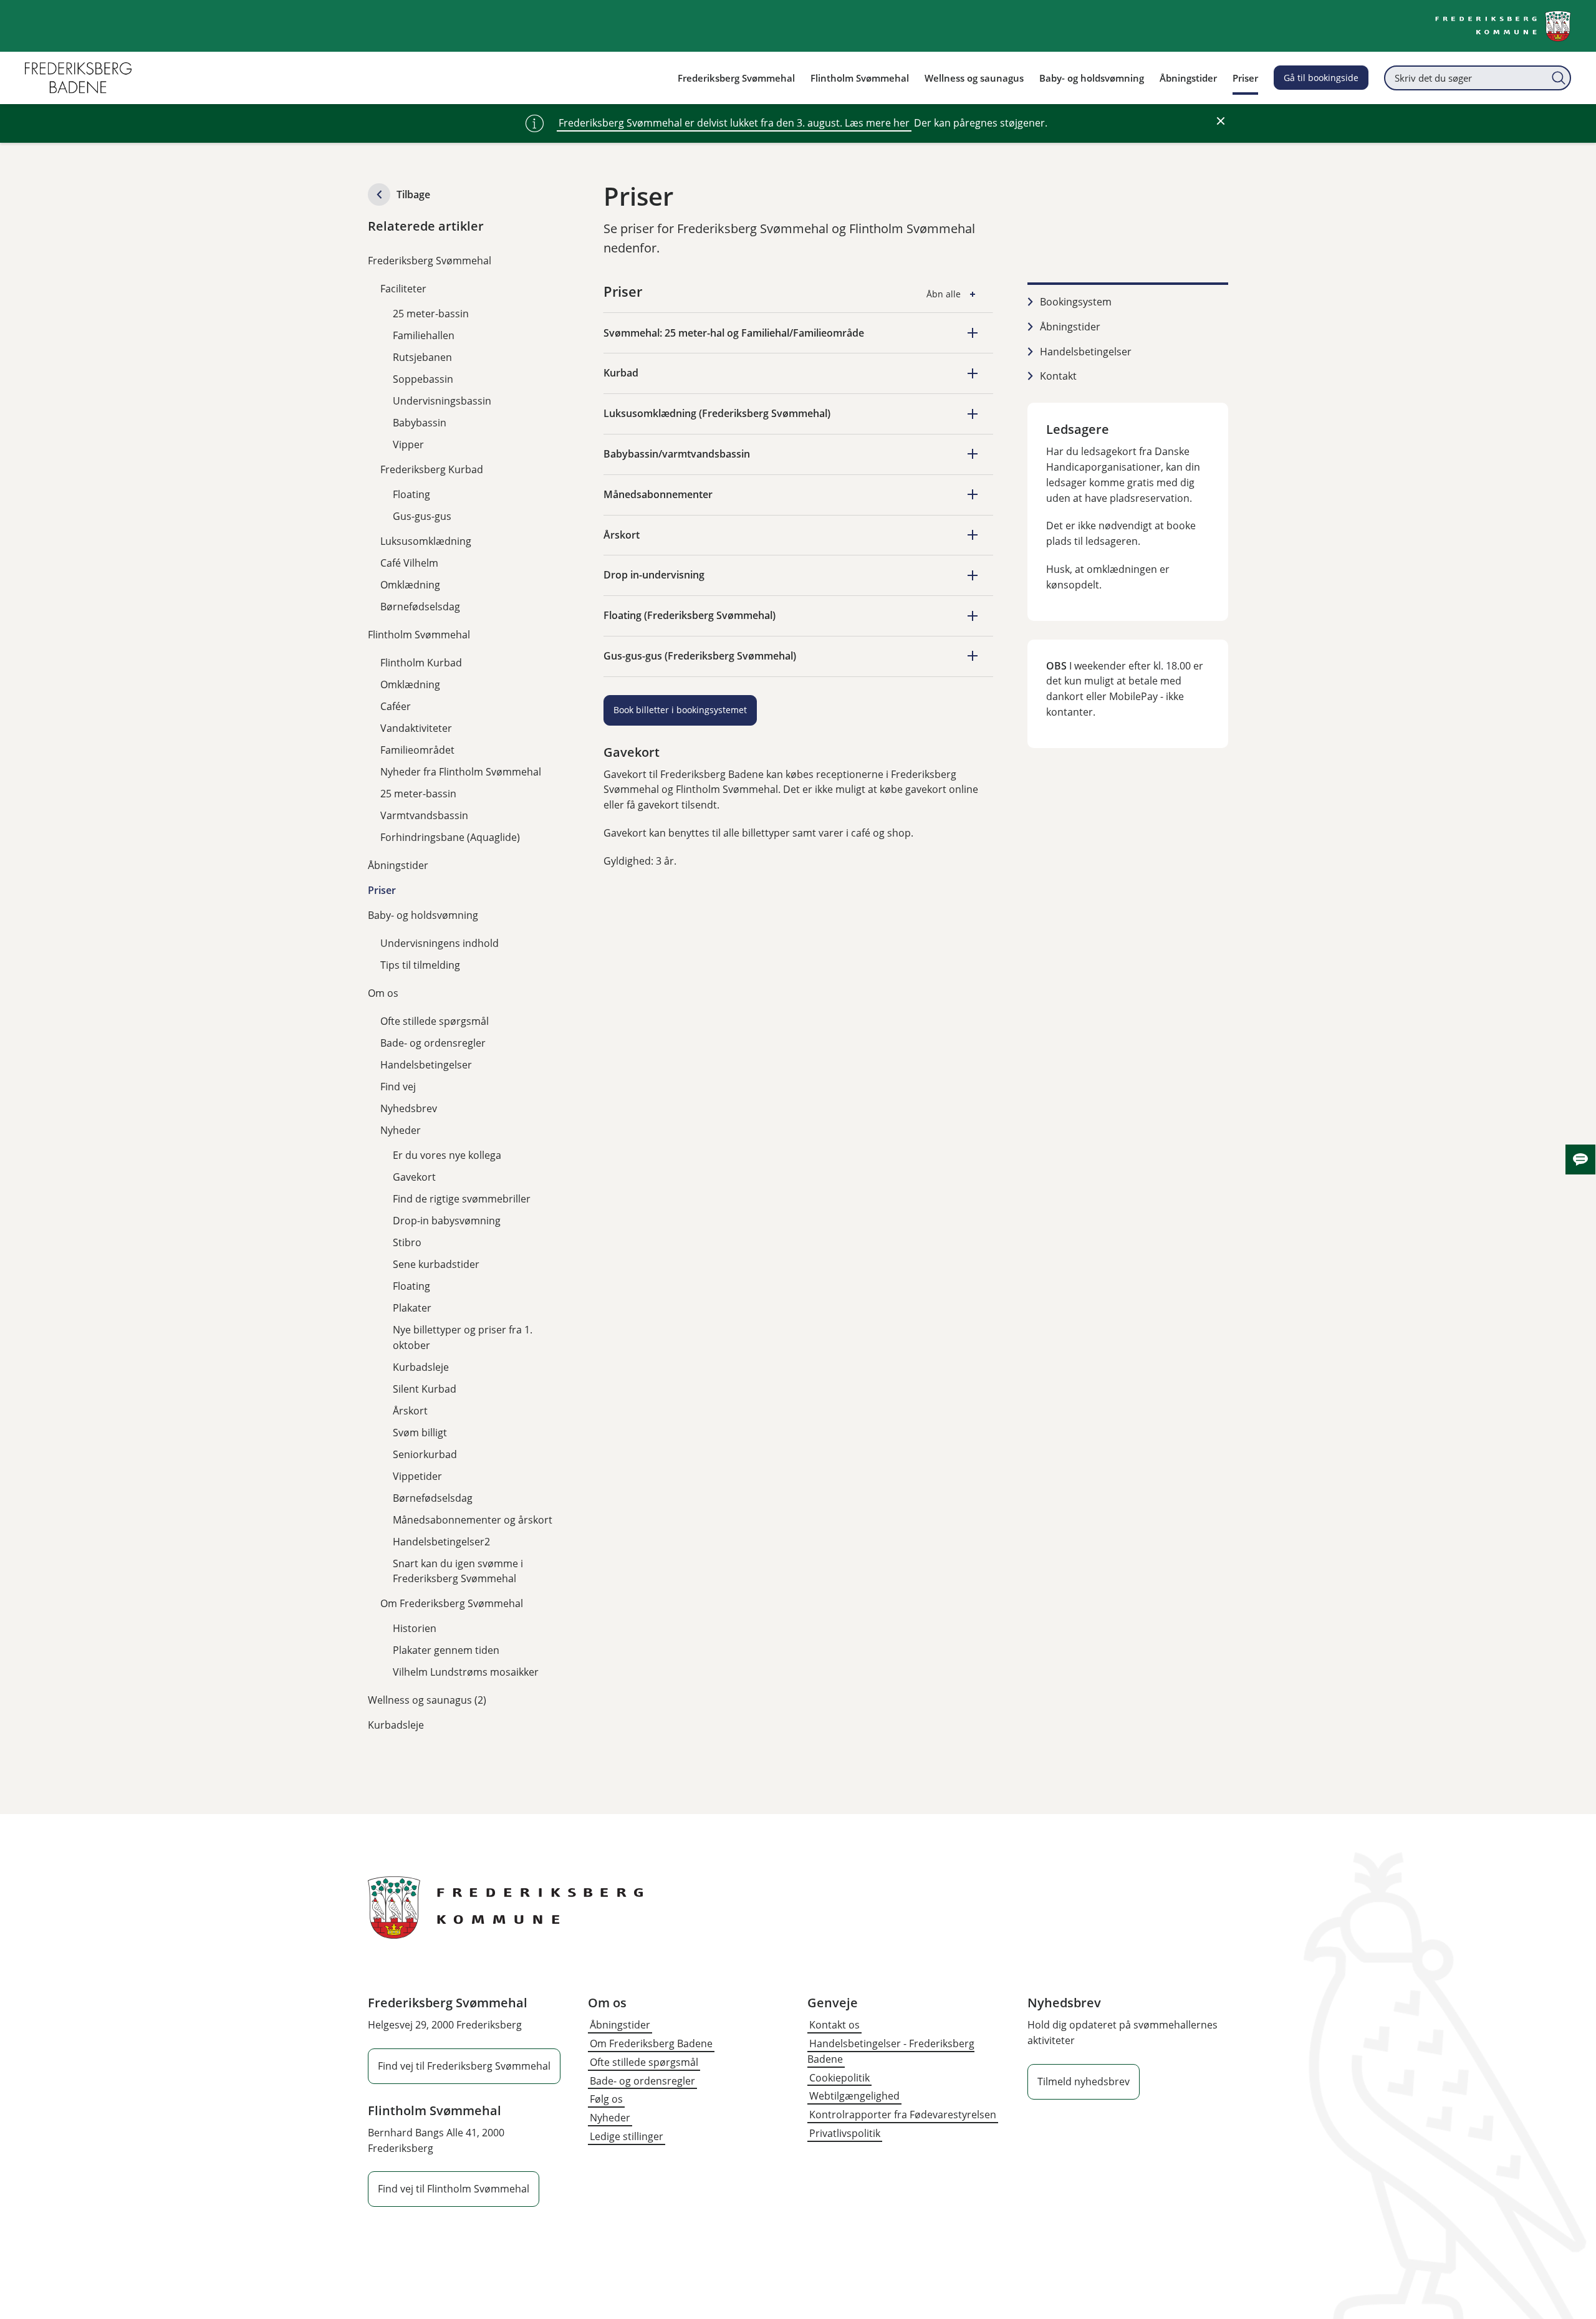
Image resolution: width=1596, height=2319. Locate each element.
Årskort (410, 1411)
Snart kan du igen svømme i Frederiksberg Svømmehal (458, 1571)
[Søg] (1559, 78)
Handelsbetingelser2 (441, 1542)
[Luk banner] (1221, 121)
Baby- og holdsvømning (423, 915)
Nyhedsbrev (409, 1108)
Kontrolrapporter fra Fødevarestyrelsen (903, 2115)
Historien (415, 1628)
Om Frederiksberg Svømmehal (452, 1603)
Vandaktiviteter (416, 728)
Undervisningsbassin (442, 401)
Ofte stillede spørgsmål (435, 1021)
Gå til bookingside (1321, 78)
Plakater (412, 1308)
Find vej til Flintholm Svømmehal (454, 2189)
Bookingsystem (1076, 302)
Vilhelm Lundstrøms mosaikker (466, 1672)
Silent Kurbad (425, 1389)
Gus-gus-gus (422, 516)
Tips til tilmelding (420, 965)
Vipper (408, 444)
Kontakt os (834, 2025)
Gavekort (414, 1177)
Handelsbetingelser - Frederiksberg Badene (891, 2051)
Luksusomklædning (426, 541)
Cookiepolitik (839, 2078)
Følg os (606, 2099)
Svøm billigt (420, 1433)
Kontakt (1058, 376)
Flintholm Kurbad (421, 663)
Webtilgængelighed (854, 2096)
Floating (411, 494)
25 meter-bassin (431, 314)
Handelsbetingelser (426, 1065)
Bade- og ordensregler (433, 1043)
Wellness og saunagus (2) (427, 1700)
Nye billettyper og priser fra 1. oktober (463, 1337)
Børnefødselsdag (420, 607)
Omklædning (410, 585)
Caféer (396, 706)
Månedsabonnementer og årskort (473, 1520)
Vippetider (417, 1476)
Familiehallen (424, 335)
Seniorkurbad (425, 1454)
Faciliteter (403, 289)
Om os (383, 993)
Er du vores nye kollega (447, 1155)
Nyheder (401, 1130)
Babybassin (420, 423)
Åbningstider (398, 865)
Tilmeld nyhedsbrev (1084, 2081)
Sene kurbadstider (436, 1264)
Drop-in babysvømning (447, 1221)
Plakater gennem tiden (446, 1650)
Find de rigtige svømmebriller (462, 1199)
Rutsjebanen (422, 357)
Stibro (407, 1242)
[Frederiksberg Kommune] (1503, 26)
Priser (382, 890)
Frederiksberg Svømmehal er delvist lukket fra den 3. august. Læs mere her (734, 123)
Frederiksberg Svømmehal (430, 261)
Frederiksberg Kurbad (432, 469)
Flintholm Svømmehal (419, 635)
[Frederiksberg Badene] (78, 78)
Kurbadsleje (421, 1367)
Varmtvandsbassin (424, 815)
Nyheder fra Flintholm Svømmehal (461, 772)
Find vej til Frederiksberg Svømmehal (464, 2066)
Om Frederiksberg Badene (651, 2043)
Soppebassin (423, 379)
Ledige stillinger (627, 2136)
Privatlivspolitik (845, 2133)
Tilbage (413, 194)
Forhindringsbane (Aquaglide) (450, 837)
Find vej (398, 1087)
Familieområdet (417, 750)
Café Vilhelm (409, 563)
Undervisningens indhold (440, 943)
